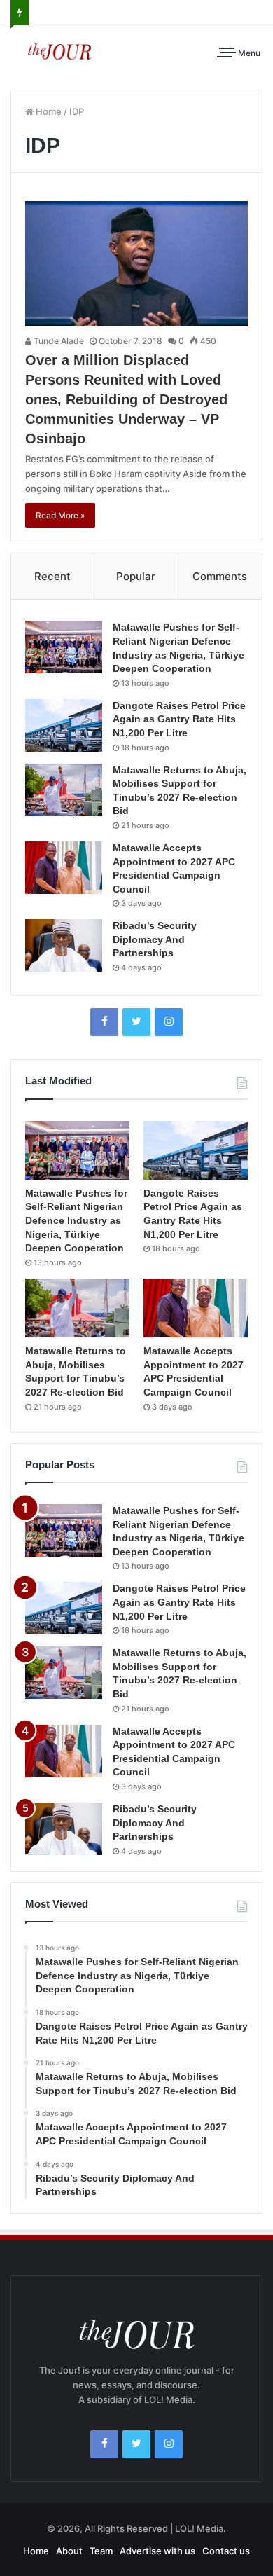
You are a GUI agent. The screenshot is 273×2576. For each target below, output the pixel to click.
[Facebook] (104, 1022)
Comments (220, 576)
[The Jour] (59, 50)
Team (101, 2551)
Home (48, 111)
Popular (136, 576)
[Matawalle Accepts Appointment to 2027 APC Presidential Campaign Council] (64, 868)
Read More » (60, 515)
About (69, 2551)
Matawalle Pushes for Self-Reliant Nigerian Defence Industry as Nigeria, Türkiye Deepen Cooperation (76, 1220)
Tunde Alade (58, 341)
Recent (52, 576)
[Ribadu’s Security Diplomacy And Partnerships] (64, 945)
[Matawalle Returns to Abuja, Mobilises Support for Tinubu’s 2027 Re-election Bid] (64, 790)
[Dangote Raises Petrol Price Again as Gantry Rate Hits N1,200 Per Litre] (64, 725)
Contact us (226, 2551)
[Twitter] (136, 1022)
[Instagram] (169, 1022)
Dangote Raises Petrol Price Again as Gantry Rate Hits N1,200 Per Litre (179, 719)
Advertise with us (157, 2551)
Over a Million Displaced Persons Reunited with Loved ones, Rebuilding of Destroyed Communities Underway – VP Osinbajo (126, 399)
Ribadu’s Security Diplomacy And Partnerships (155, 939)
